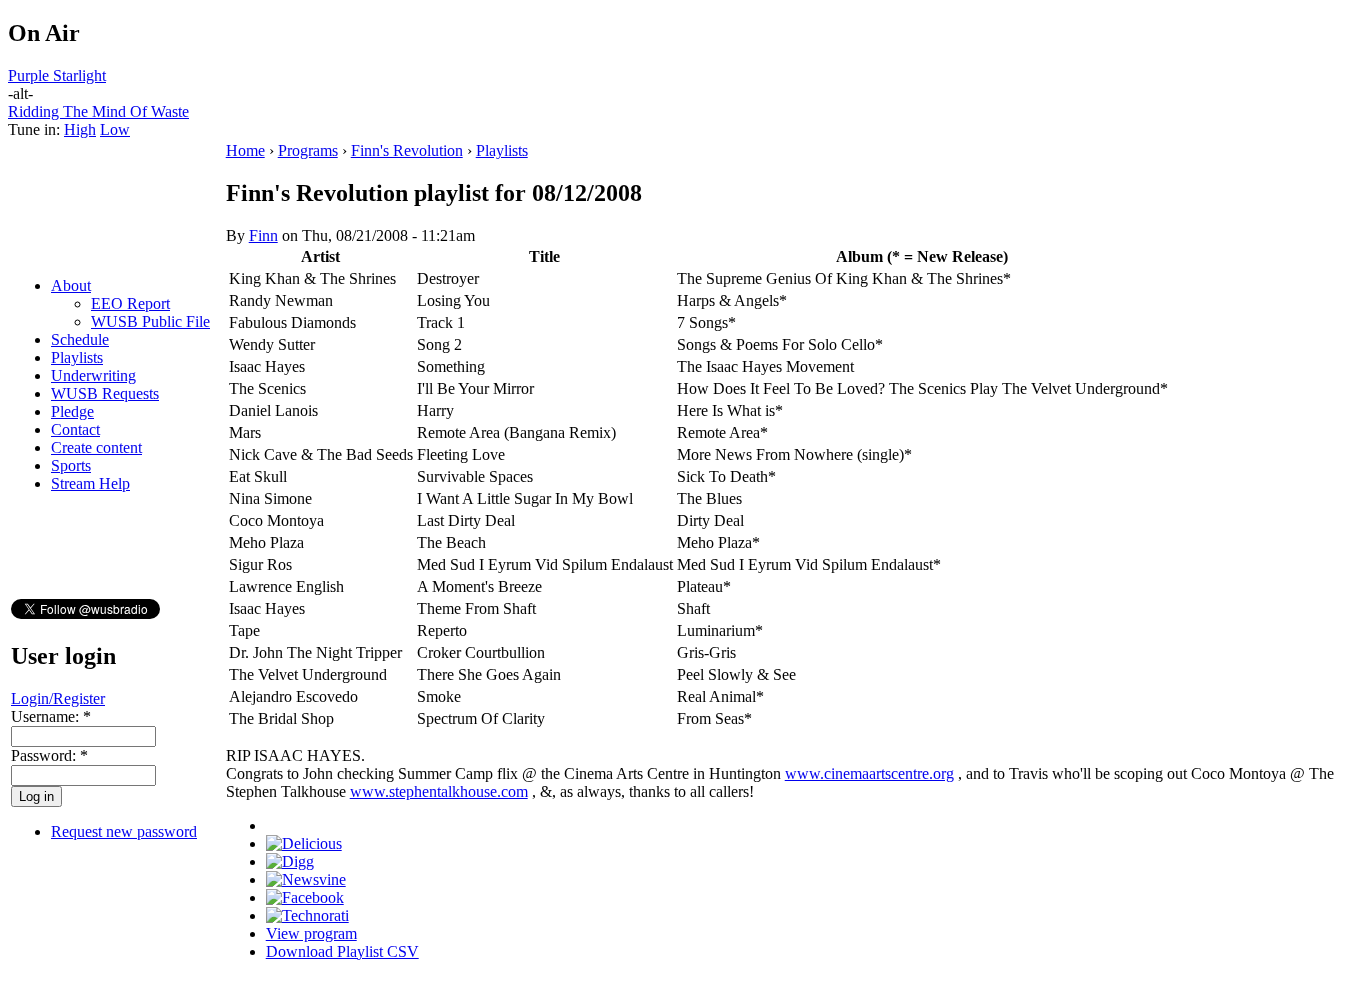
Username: (51, 716)
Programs (308, 150)
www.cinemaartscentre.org (869, 773)
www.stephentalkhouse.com (439, 791)
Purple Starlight (57, 75)
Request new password (124, 831)
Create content (96, 447)
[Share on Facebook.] (305, 897)
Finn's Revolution (407, 150)
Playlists (77, 357)
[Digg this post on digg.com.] (290, 861)
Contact (75, 429)
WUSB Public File (150, 321)
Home (245, 150)
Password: (49, 755)
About (71, 285)
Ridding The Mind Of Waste (98, 111)
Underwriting (93, 375)
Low (115, 129)
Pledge (72, 411)
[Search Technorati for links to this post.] (307, 915)
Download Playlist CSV (342, 951)
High (80, 129)
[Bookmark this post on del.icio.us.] (304, 843)
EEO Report (130, 303)
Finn (263, 235)
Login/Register (58, 698)
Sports (71, 465)
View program (311, 933)
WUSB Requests (105, 393)
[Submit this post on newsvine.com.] (306, 879)
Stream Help (90, 483)
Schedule (80, 339)
